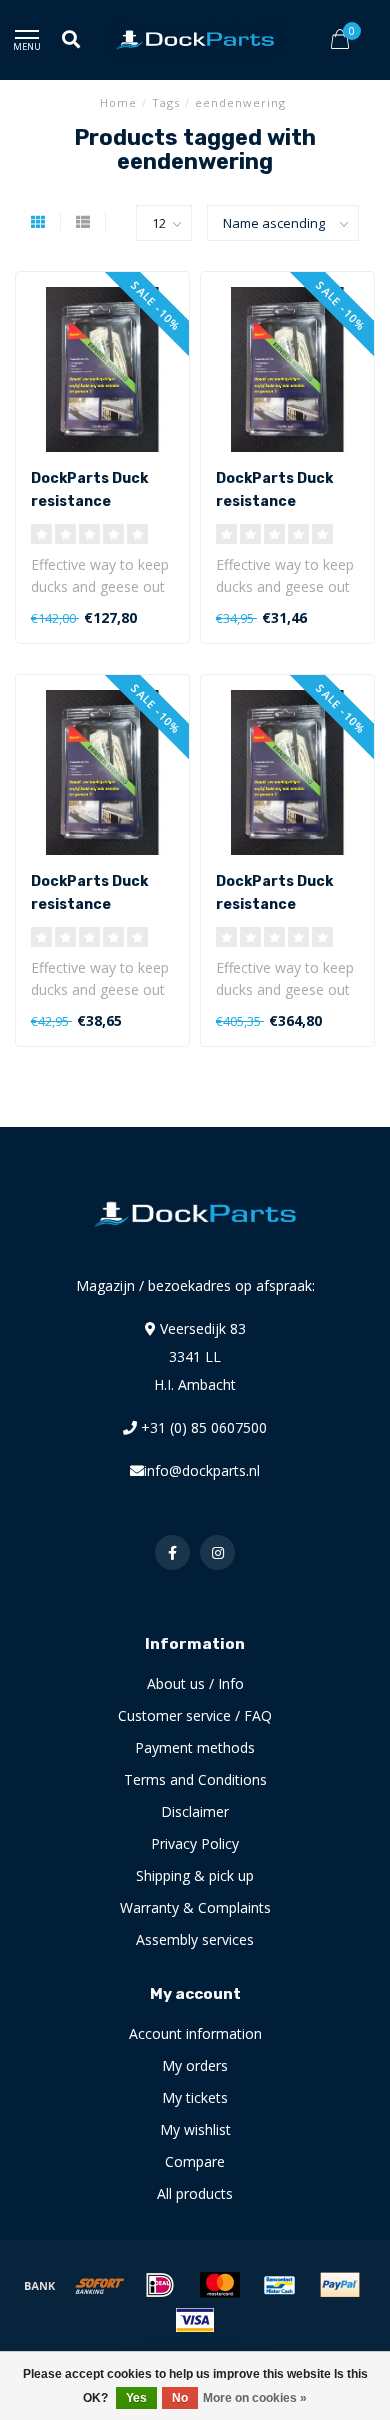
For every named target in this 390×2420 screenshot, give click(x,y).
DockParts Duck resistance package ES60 (274, 904)
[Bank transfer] (40, 2285)
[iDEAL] (160, 2285)
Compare (195, 2161)
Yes (136, 2398)
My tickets (195, 2097)
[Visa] (195, 2320)
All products (195, 2193)
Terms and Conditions (195, 1779)
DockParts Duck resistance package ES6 (89, 904)
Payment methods (195, 1747)
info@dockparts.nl (202, 1470)
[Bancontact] (280, 2285)
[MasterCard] (220, 2285)
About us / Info (195, 1683)
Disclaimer (195, 1811)
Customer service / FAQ (195, 1715)
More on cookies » (255, 2398)
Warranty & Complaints (195, 1907)
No (180, 2398)
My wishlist (195, 2129)
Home (118, 102)
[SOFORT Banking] (100, 2285)
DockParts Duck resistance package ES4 (274, 501)
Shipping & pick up (195, 1875)
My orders (195, 2065)
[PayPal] (340, 2285)
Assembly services (195, 1939)
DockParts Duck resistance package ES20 (89, 501)
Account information (195, 2033)
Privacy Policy (195, 1843)
